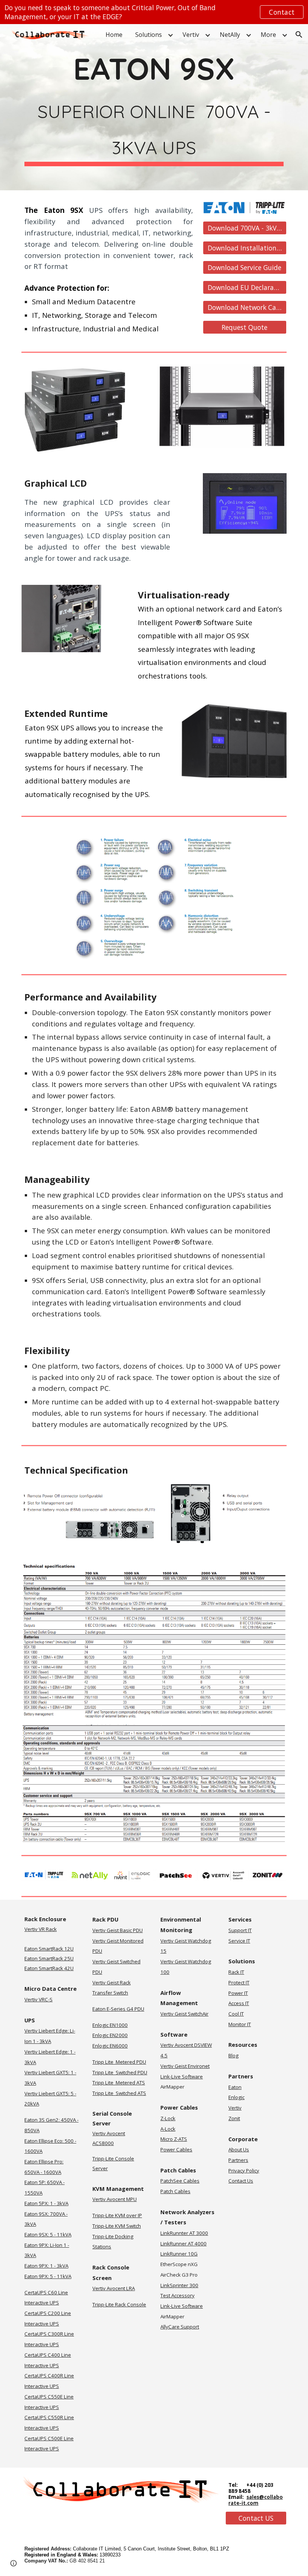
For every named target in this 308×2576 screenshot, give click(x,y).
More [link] (268, 35)
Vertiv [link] (191, 35)
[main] (154, 107)
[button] (299, 35)
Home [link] (114, 35)
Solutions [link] (149, 35)
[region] (154, 12)
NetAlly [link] (230, 35)
